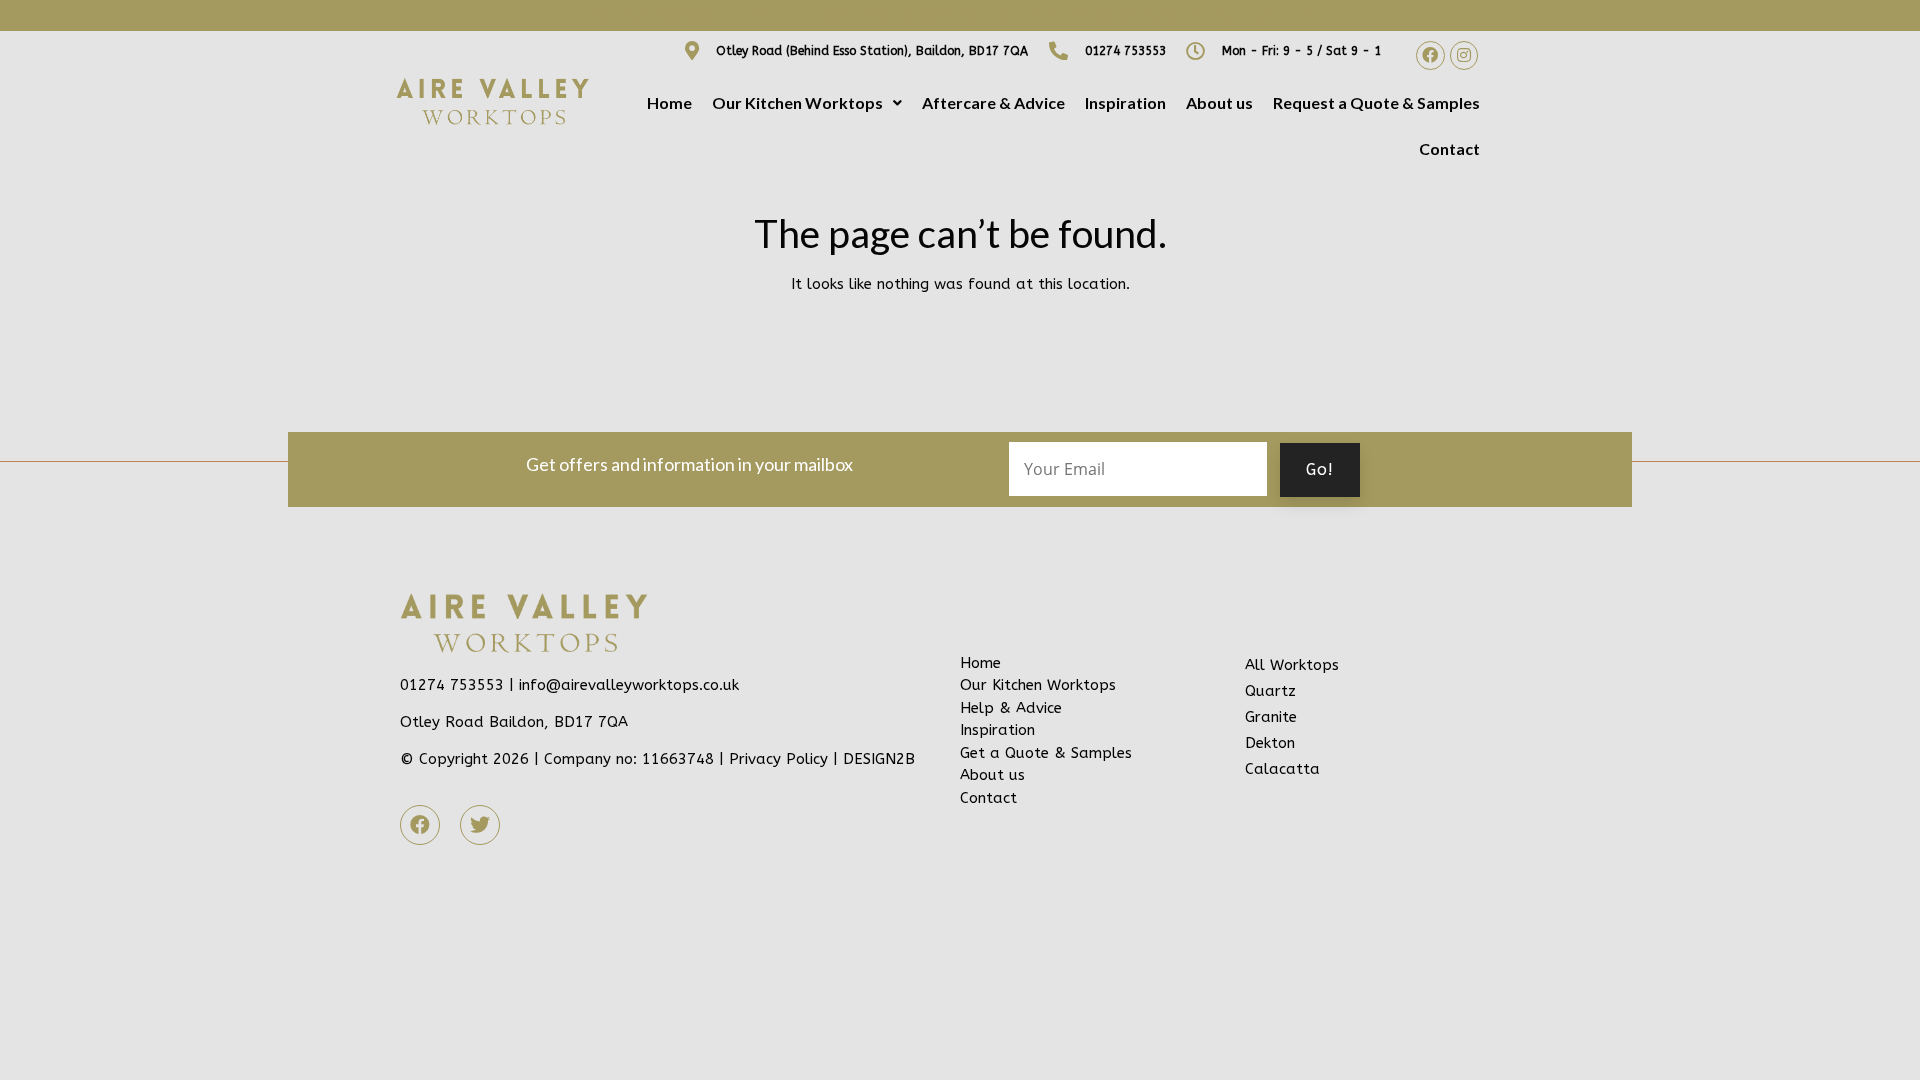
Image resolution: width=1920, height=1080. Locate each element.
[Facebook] (1430, 55)
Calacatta (1282, 769)
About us (1219, 102)
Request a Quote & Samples (1376, 102)
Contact (1449, 148)
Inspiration (1125, 102)
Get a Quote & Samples (1046, 753)
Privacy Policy (778, 759)
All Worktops (1292, 665)
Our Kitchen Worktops (797, 102)
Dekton (1270, 743)
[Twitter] (480, 825)
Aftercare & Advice (993, 102)
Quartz (1270, 691)
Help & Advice (1011, 708)
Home (669, 102)
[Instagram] (1464, 55)
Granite (1271, 717)
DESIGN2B (879, 759)
